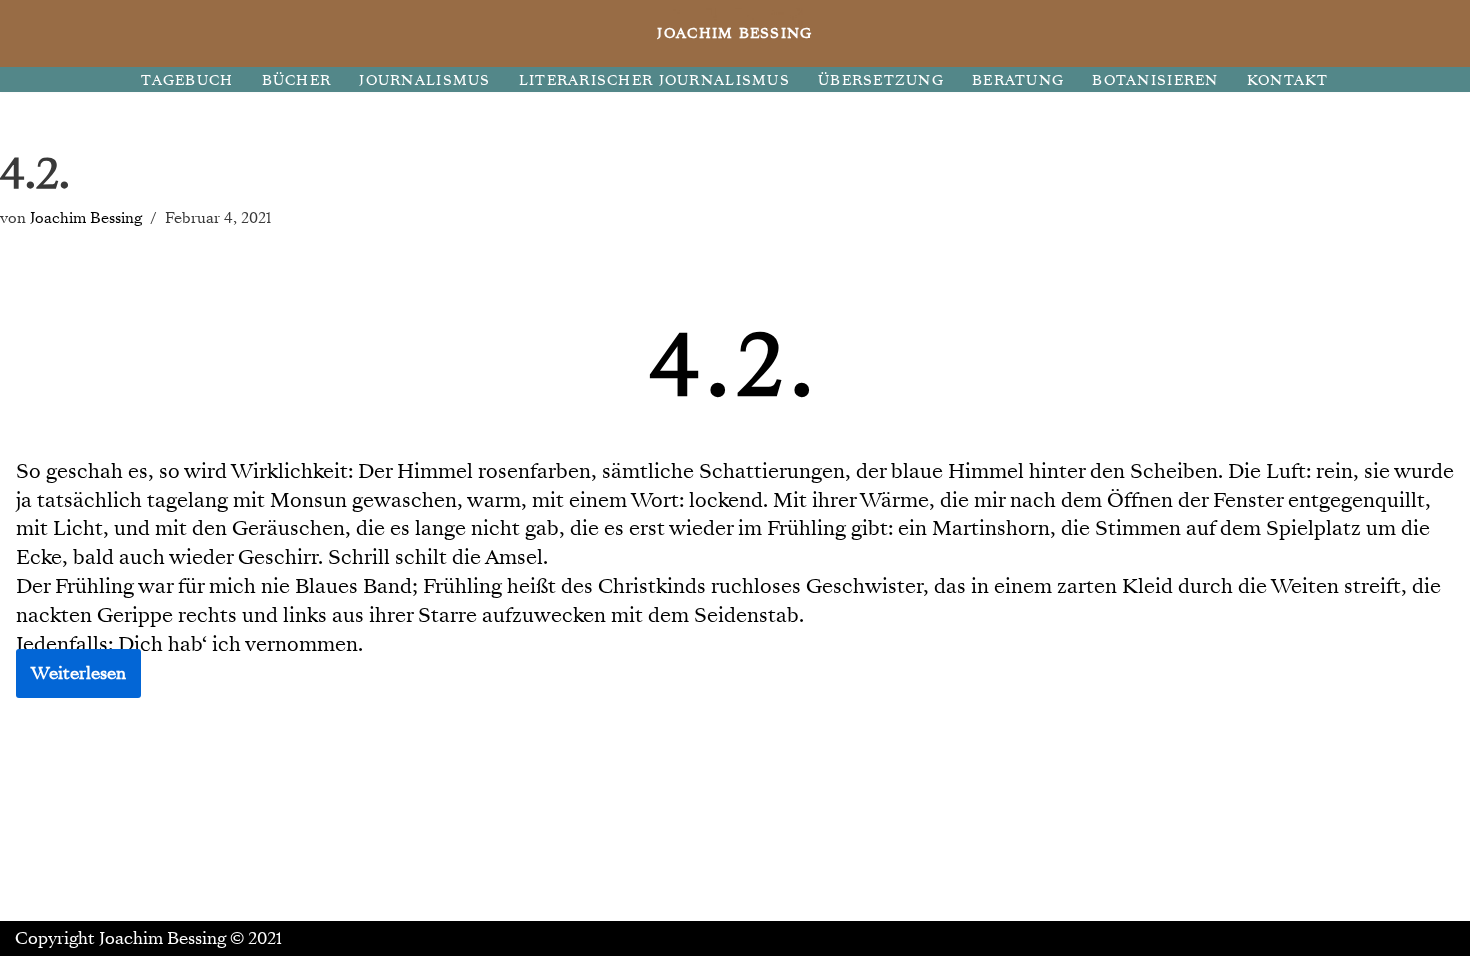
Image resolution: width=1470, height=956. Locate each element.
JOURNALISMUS (424, 80)
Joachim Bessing (86, 217)
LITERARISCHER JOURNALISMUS (654, 80)
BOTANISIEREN (1155, 80)
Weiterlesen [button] (78, 673)
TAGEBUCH (187, 80)
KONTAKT (1288, 80)
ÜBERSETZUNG (881, 80)
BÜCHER (297, 80)
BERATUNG (1018, 80)
